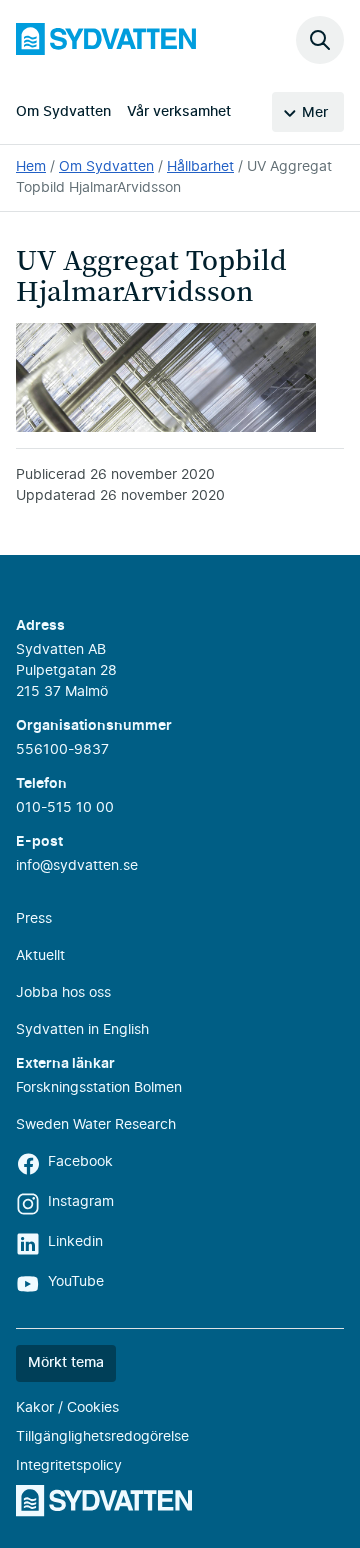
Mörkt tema (66, 1363)
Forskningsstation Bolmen (99, 1088)
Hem (31, 167)
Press (34, 919)
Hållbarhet (200, 167)
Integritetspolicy (69, 1466)
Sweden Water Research (96, 1125)
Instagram (81, 1202)
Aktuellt (40, 956)
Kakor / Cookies (67, 1408)
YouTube (76, 1282)
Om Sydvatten (63, 112)
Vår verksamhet (179, 112)
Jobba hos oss (63, 993)
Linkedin (75, 1242)
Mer (315, 113)
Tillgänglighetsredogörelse (102, 1437)
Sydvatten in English (82, 1030)
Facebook (80, 1162)
